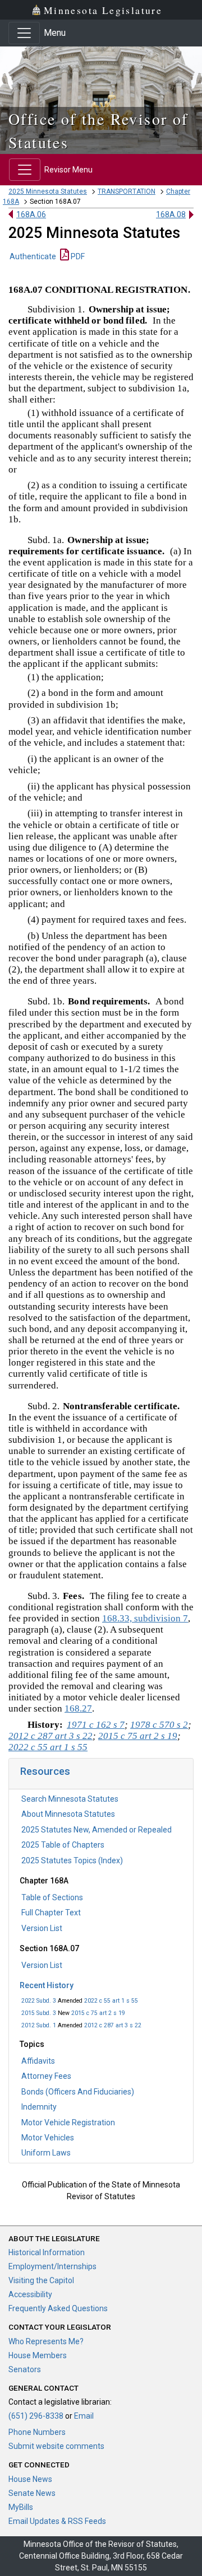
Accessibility (30, 2294)
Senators (25, 2369)
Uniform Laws (46, 2153)
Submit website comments (56, 2446)
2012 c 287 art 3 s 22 (113, 2025)
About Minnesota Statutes (68, 1814)
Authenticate (33, 256)
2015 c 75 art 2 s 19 (98, 2013)
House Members (38, 2355)
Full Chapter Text (51, 1913)
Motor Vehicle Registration (68, 2122)
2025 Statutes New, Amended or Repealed (97, 1830)
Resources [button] (45, 1771)
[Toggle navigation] (24, 33)
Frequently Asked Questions (58, 2308)
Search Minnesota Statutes (70, 1799)
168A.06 (31, 214)
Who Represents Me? (46, 2341)
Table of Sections (52, 1897)
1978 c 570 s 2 (159, 1725)
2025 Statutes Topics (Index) (72, 1860)
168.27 (78, 1708)
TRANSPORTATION (127, 191)
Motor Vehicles (48, 2138)
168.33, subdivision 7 (145, 1618)
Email (84, 2416)
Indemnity (39, 2107)
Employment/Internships (52, 2266)
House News (30, 2479)
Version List (42, 1928)
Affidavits (38, 2061)
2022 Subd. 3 (39, 2001)
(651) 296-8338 (36, 2416)
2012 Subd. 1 (39, 2025)
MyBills (21, 2507)
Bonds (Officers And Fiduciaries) (78, 2092)
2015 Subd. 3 (39, 2013)
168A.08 (171, 214)
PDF (77, 256)
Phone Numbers (37, 2432)
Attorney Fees (46, 2076)
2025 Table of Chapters (63, 1845)
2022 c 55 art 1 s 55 (111, 2001)
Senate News (32, 2493)
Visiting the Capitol (41, 2280)
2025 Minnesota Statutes (48, 191)
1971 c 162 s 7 (96, 1725)
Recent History (47, 1985)
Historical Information (47, 2252)
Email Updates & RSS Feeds (57, 2521)
